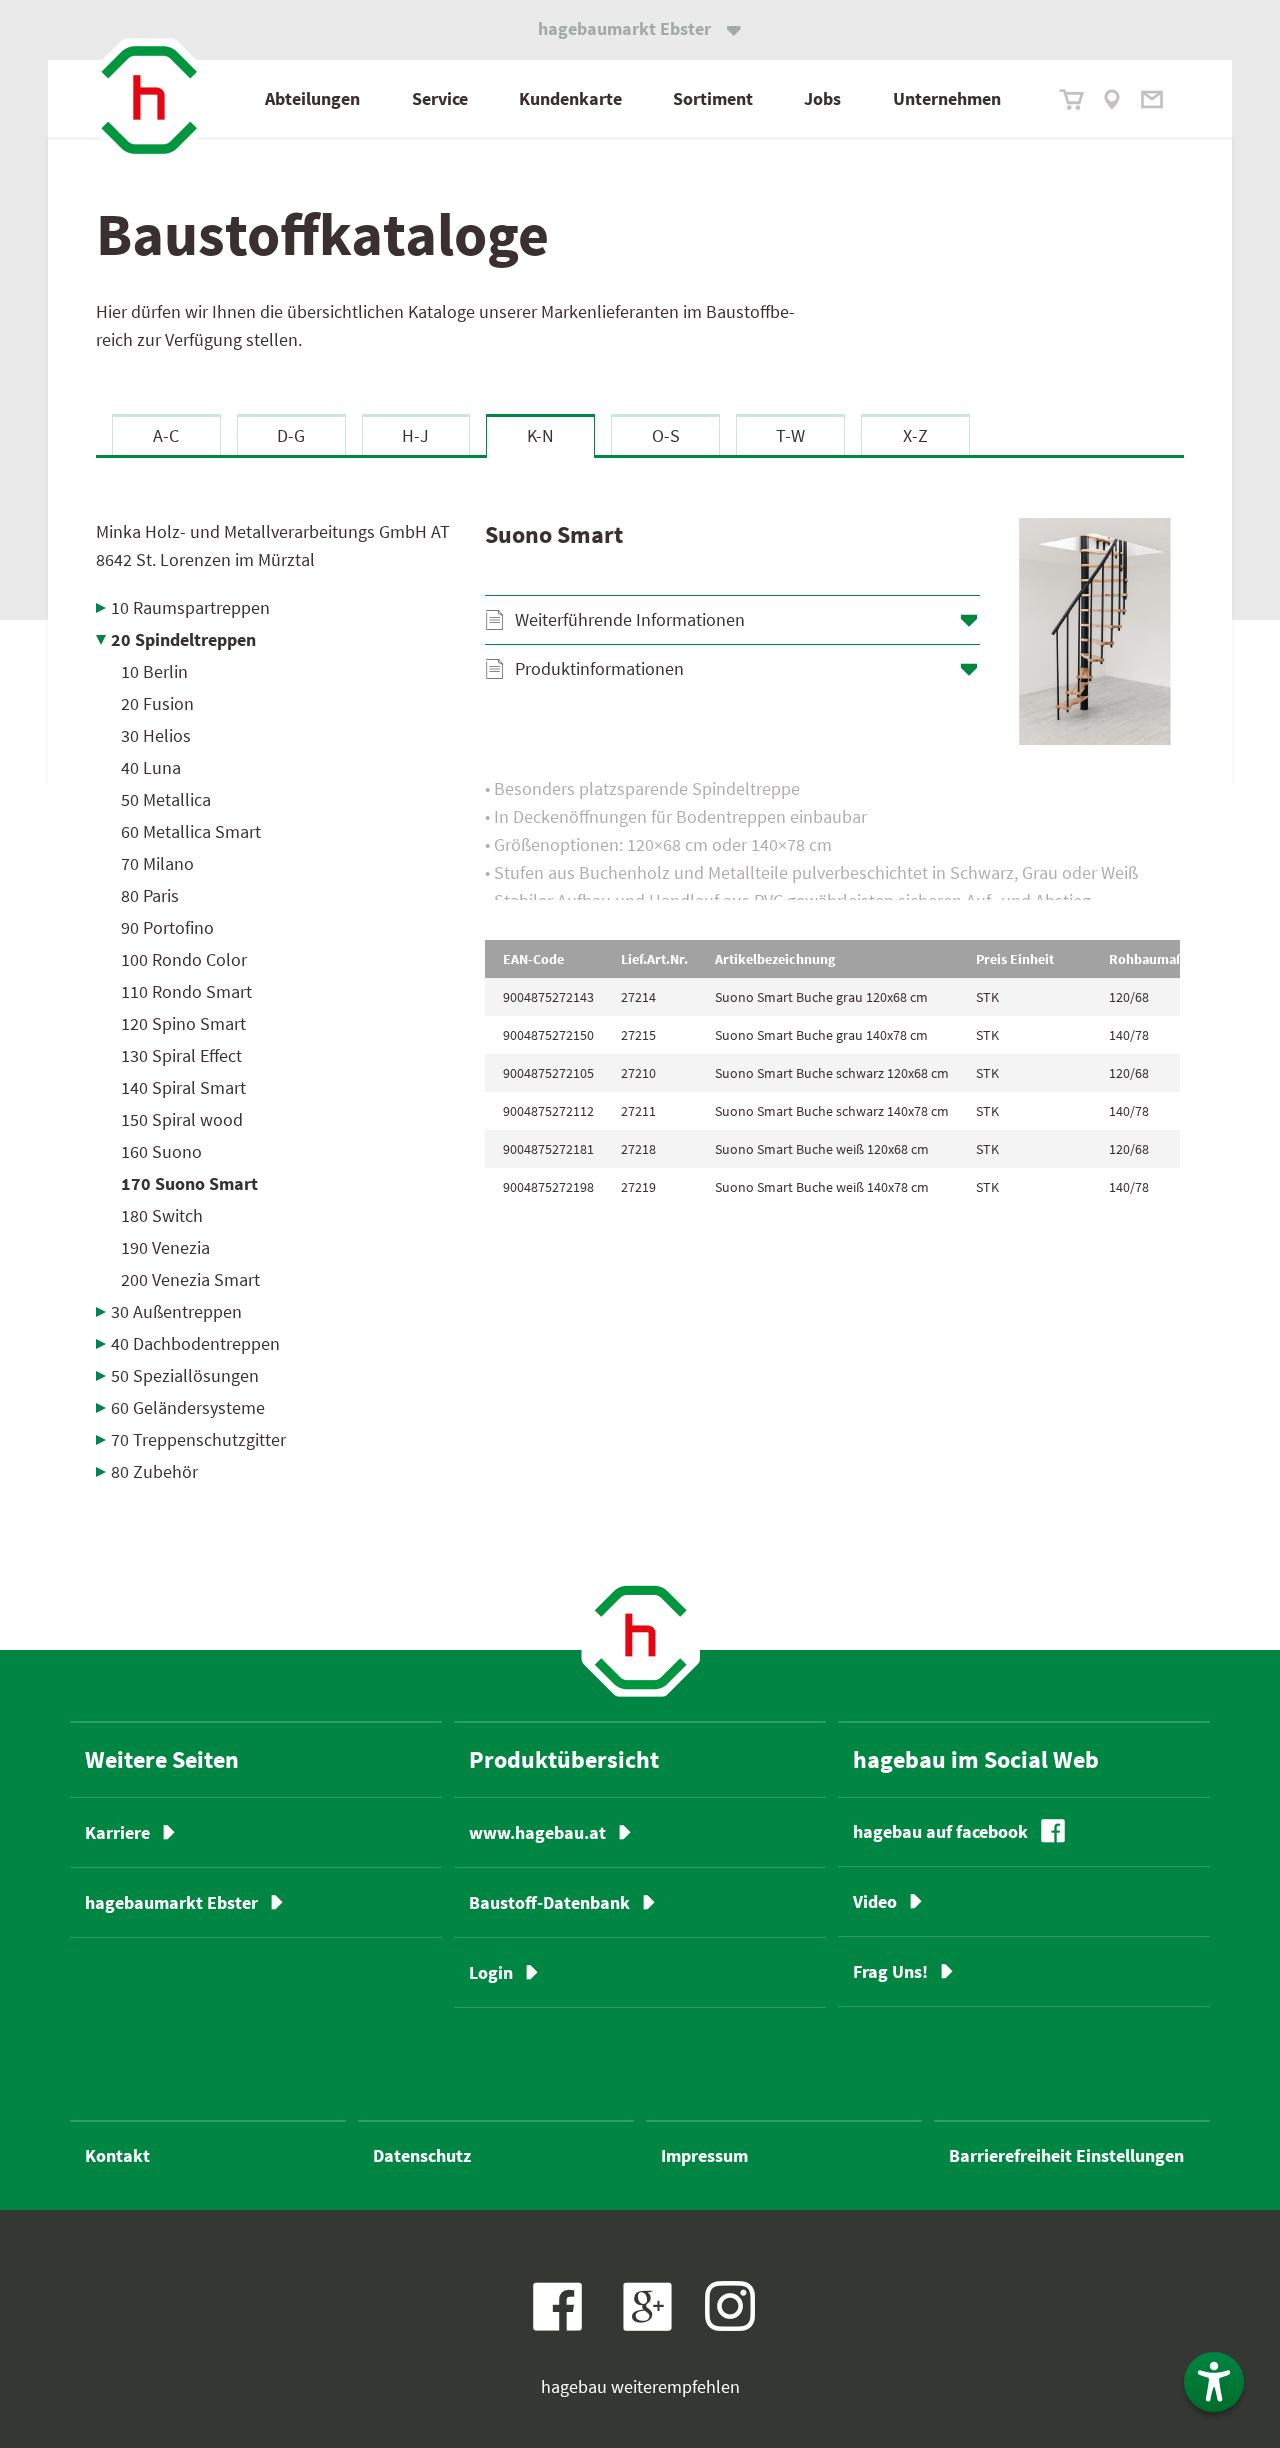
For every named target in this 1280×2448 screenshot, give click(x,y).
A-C (166, 435)
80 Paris (150, 895)
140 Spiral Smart (183, 1087)
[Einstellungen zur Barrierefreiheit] (1214, 2382)
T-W (790, 435)
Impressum (704, 2155)
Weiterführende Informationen (630, 619)
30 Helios (156, 735)
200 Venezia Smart (190, 1279)
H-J (415, 435)
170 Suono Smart (189, 1183)
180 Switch (162, 1215)
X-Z (915, 435)
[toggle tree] (275, 607)
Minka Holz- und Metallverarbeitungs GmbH (273, 545)
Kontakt (117, 2155)
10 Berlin (154, 671)
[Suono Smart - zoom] (1095, 631)
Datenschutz (422, 2155)
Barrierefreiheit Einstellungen (1066, 2155)
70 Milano (157, 863)
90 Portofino (167, 927)
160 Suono (161, 1151)
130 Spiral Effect (181, 1055)
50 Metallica (166, 799)
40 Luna (151, 767)
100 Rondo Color (184, 959)
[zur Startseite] (149, 100)
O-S (666, 435)
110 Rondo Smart (186, 991)
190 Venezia (165, 1247)
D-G (291, 435)
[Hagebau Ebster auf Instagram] (730, 2306)
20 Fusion (157, 703)
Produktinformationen (599, 668)
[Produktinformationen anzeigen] (832, 837)
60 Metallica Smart (191, 831)
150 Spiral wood (182, 1119)
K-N (540, 435)
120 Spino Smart (183, 1023)
